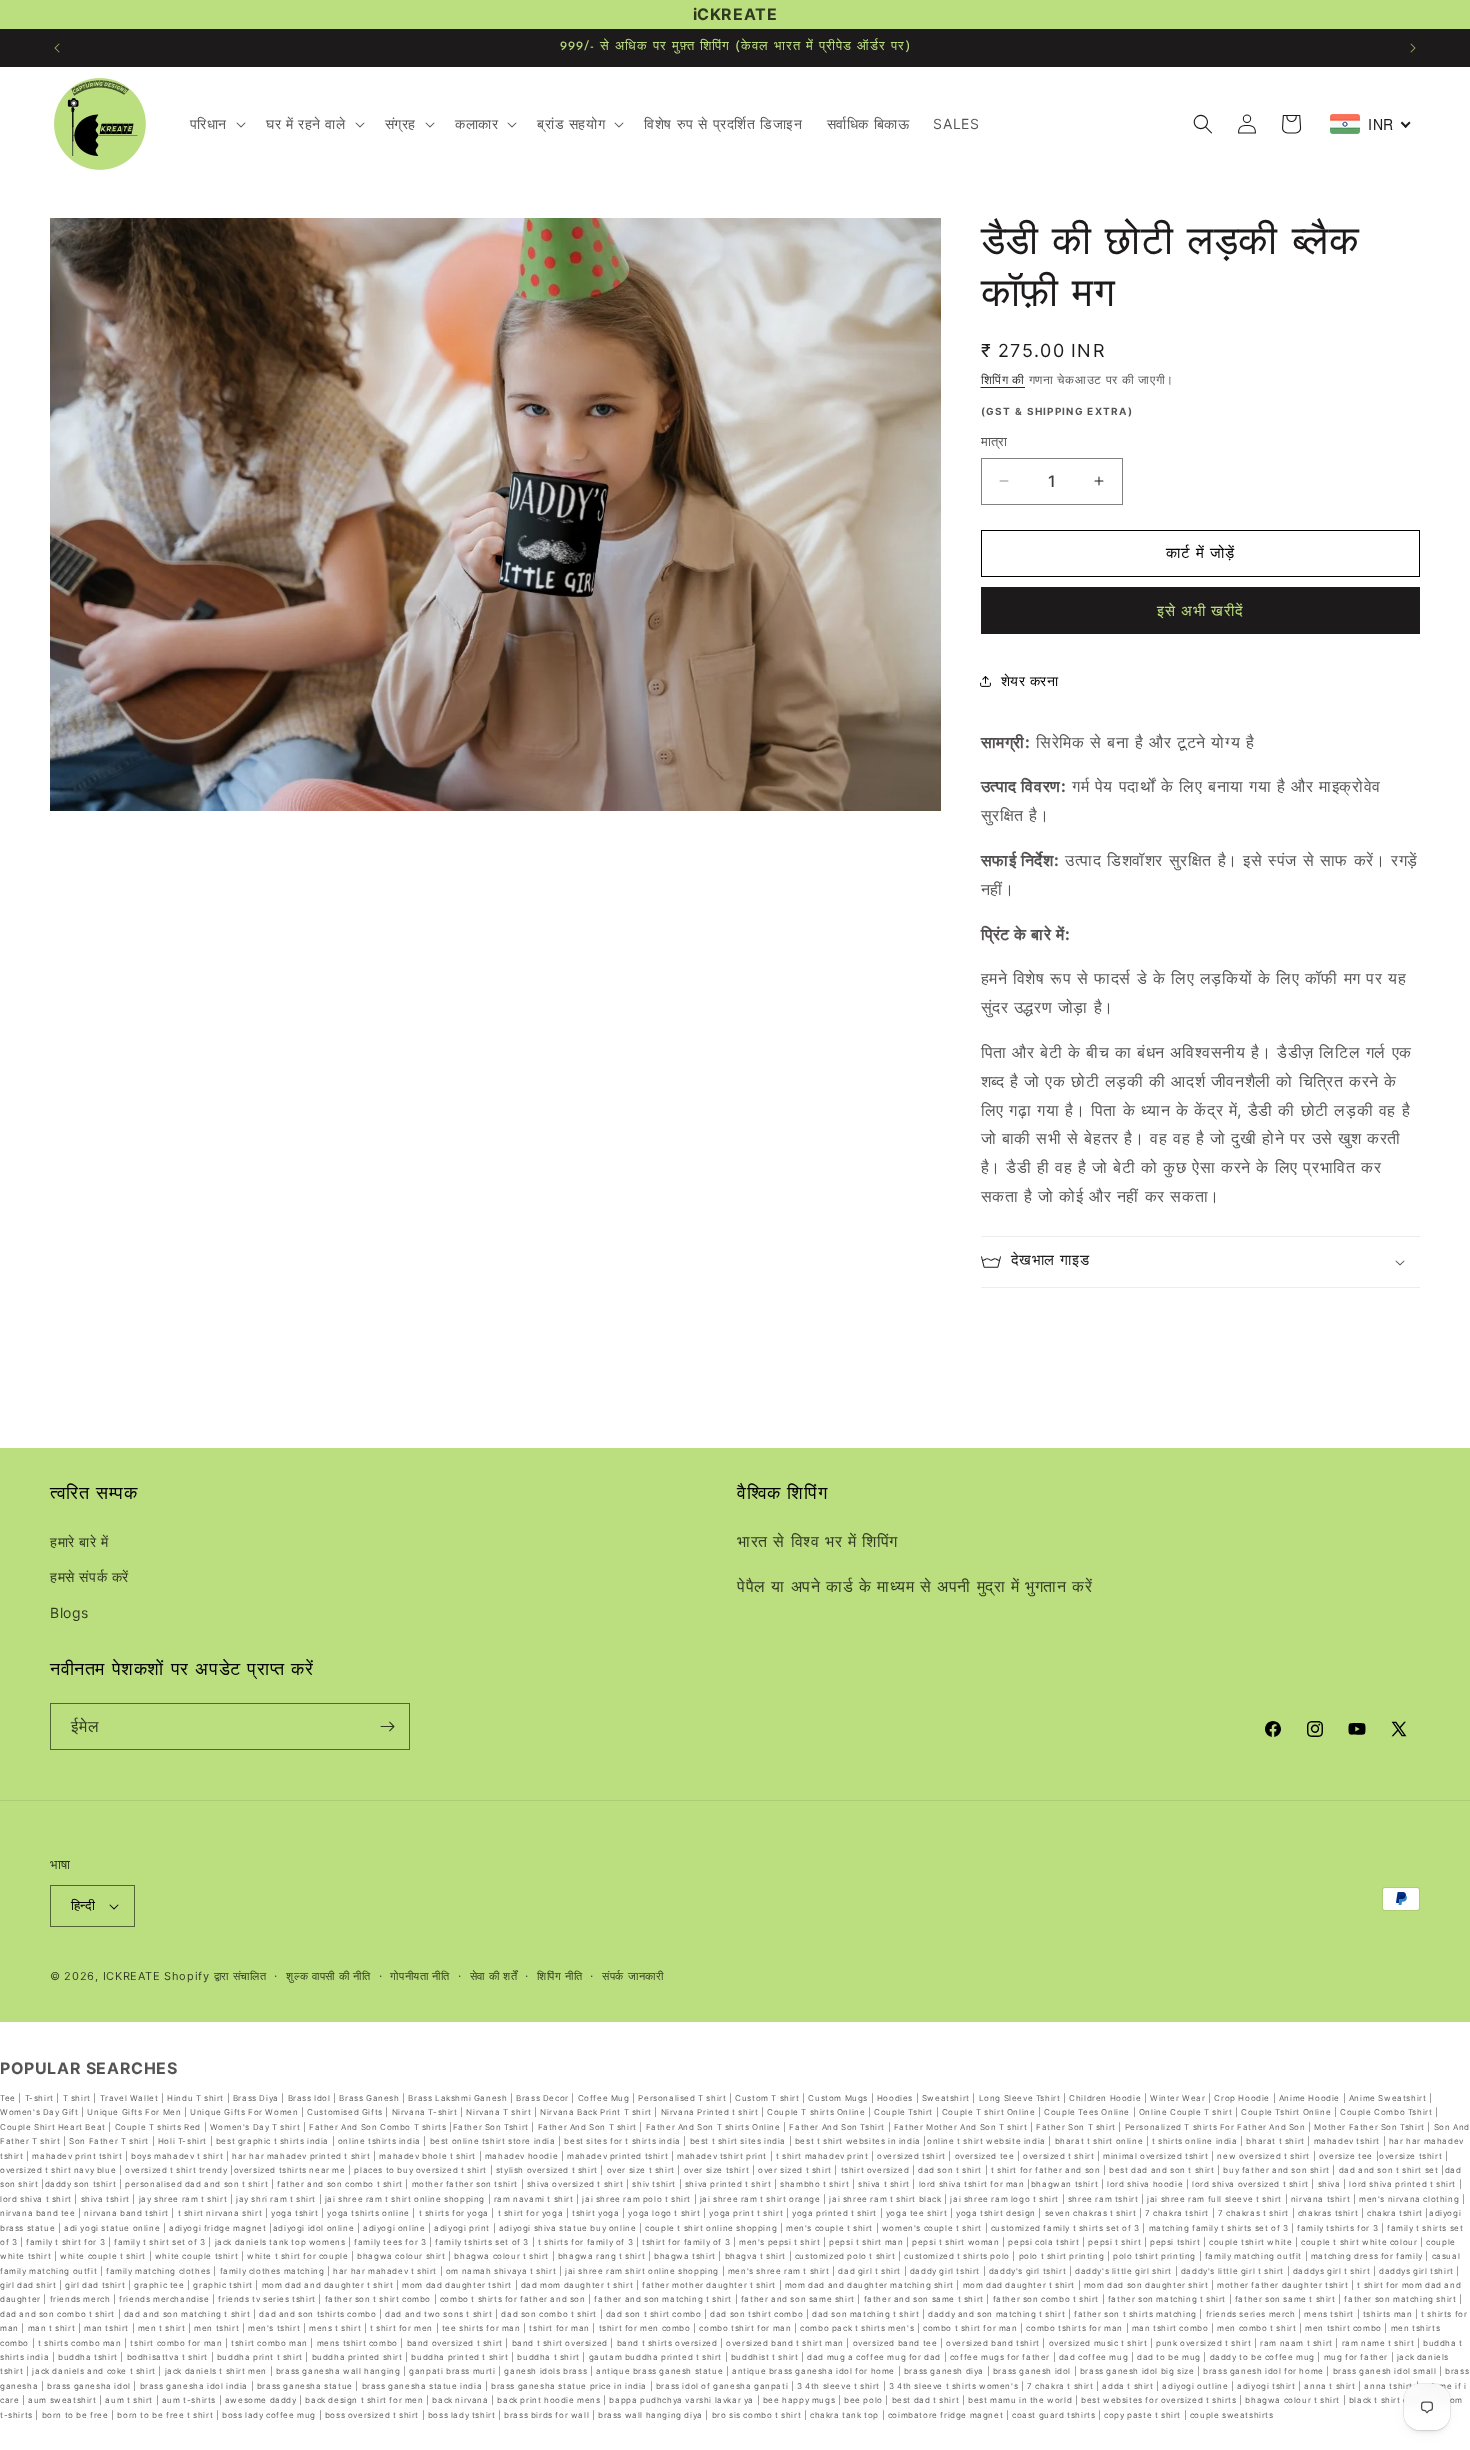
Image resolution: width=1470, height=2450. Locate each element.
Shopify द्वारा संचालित (215, 1976)
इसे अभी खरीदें (1200, 610)
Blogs (69, 1612)
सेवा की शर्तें (494, 1976)
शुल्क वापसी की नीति (328, 1976)
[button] (216, 124)
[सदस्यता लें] (387, 1726)
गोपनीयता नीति (420, 1976)
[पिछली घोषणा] (57, 48)
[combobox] (1371, 124)
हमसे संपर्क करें (89, 1577)
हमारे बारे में (79, 1541)
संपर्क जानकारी (633, 1976)
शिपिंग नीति (559, 1976)
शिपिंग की (1003, 379)
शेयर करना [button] (1030, 680)
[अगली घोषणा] (1413, 48)
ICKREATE (132, 1976)
